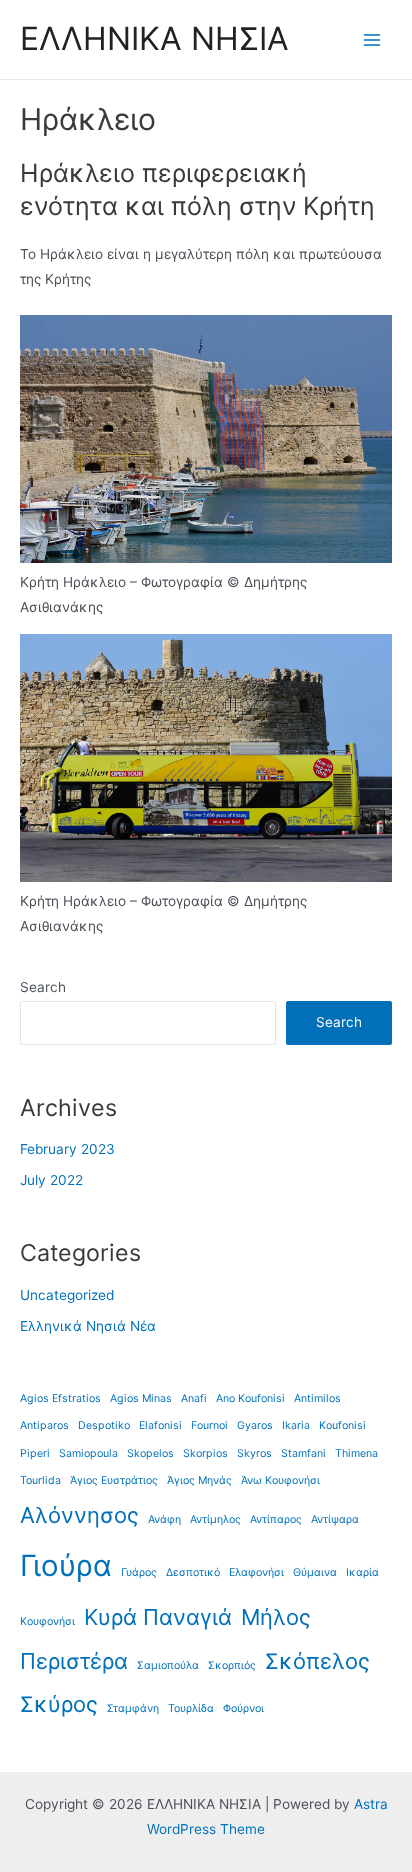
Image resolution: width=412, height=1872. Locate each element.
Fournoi (209, 1425)
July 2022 (51, 1180)
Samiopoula (88, 1453)
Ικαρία (362, 1572)
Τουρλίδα (191, 1708)
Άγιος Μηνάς (199, 1480)
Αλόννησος (79, 1515)
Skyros (254, 1453)
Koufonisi (342, 1425)
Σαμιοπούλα (168, 1665)
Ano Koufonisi (250, 1398)
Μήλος (276, 1617)
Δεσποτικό (193, 1572)
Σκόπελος (317, 1661)
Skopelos (150, 1453)
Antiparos (44, 1425)
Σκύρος (59, 1704)
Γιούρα (66, 1565)
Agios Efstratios (60, 1398)
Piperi (35, 1453)
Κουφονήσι (47, 1621)
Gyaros (255, 1425)
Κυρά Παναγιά (158, 1617)
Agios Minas (141, 1398)
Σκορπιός (232, 1665)
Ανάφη (164, 1519)
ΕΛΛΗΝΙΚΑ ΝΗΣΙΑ (154, 38)
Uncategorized (67, 1295)
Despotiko (104, 1425)
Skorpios (205, 1453)
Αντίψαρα (335, 1519)
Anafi (194, 1398)
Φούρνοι (243, 1708)
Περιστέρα (74, 1661)
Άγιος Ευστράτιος (114, 1480)
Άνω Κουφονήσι (280, 1480)
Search (43, 987)
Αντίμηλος (215, 1519)
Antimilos (317, 1398)
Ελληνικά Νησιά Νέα (88, 1326)
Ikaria (296, 1425)
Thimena (356, 1453)
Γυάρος (139, 1572)
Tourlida (40, 1480)
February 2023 (67, 1149)
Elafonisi (160, 1425)
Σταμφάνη (133, 1708)
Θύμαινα (315, 1572)
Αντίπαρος (276, 1519)
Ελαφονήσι (256, 1572)
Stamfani (303, 1453)
